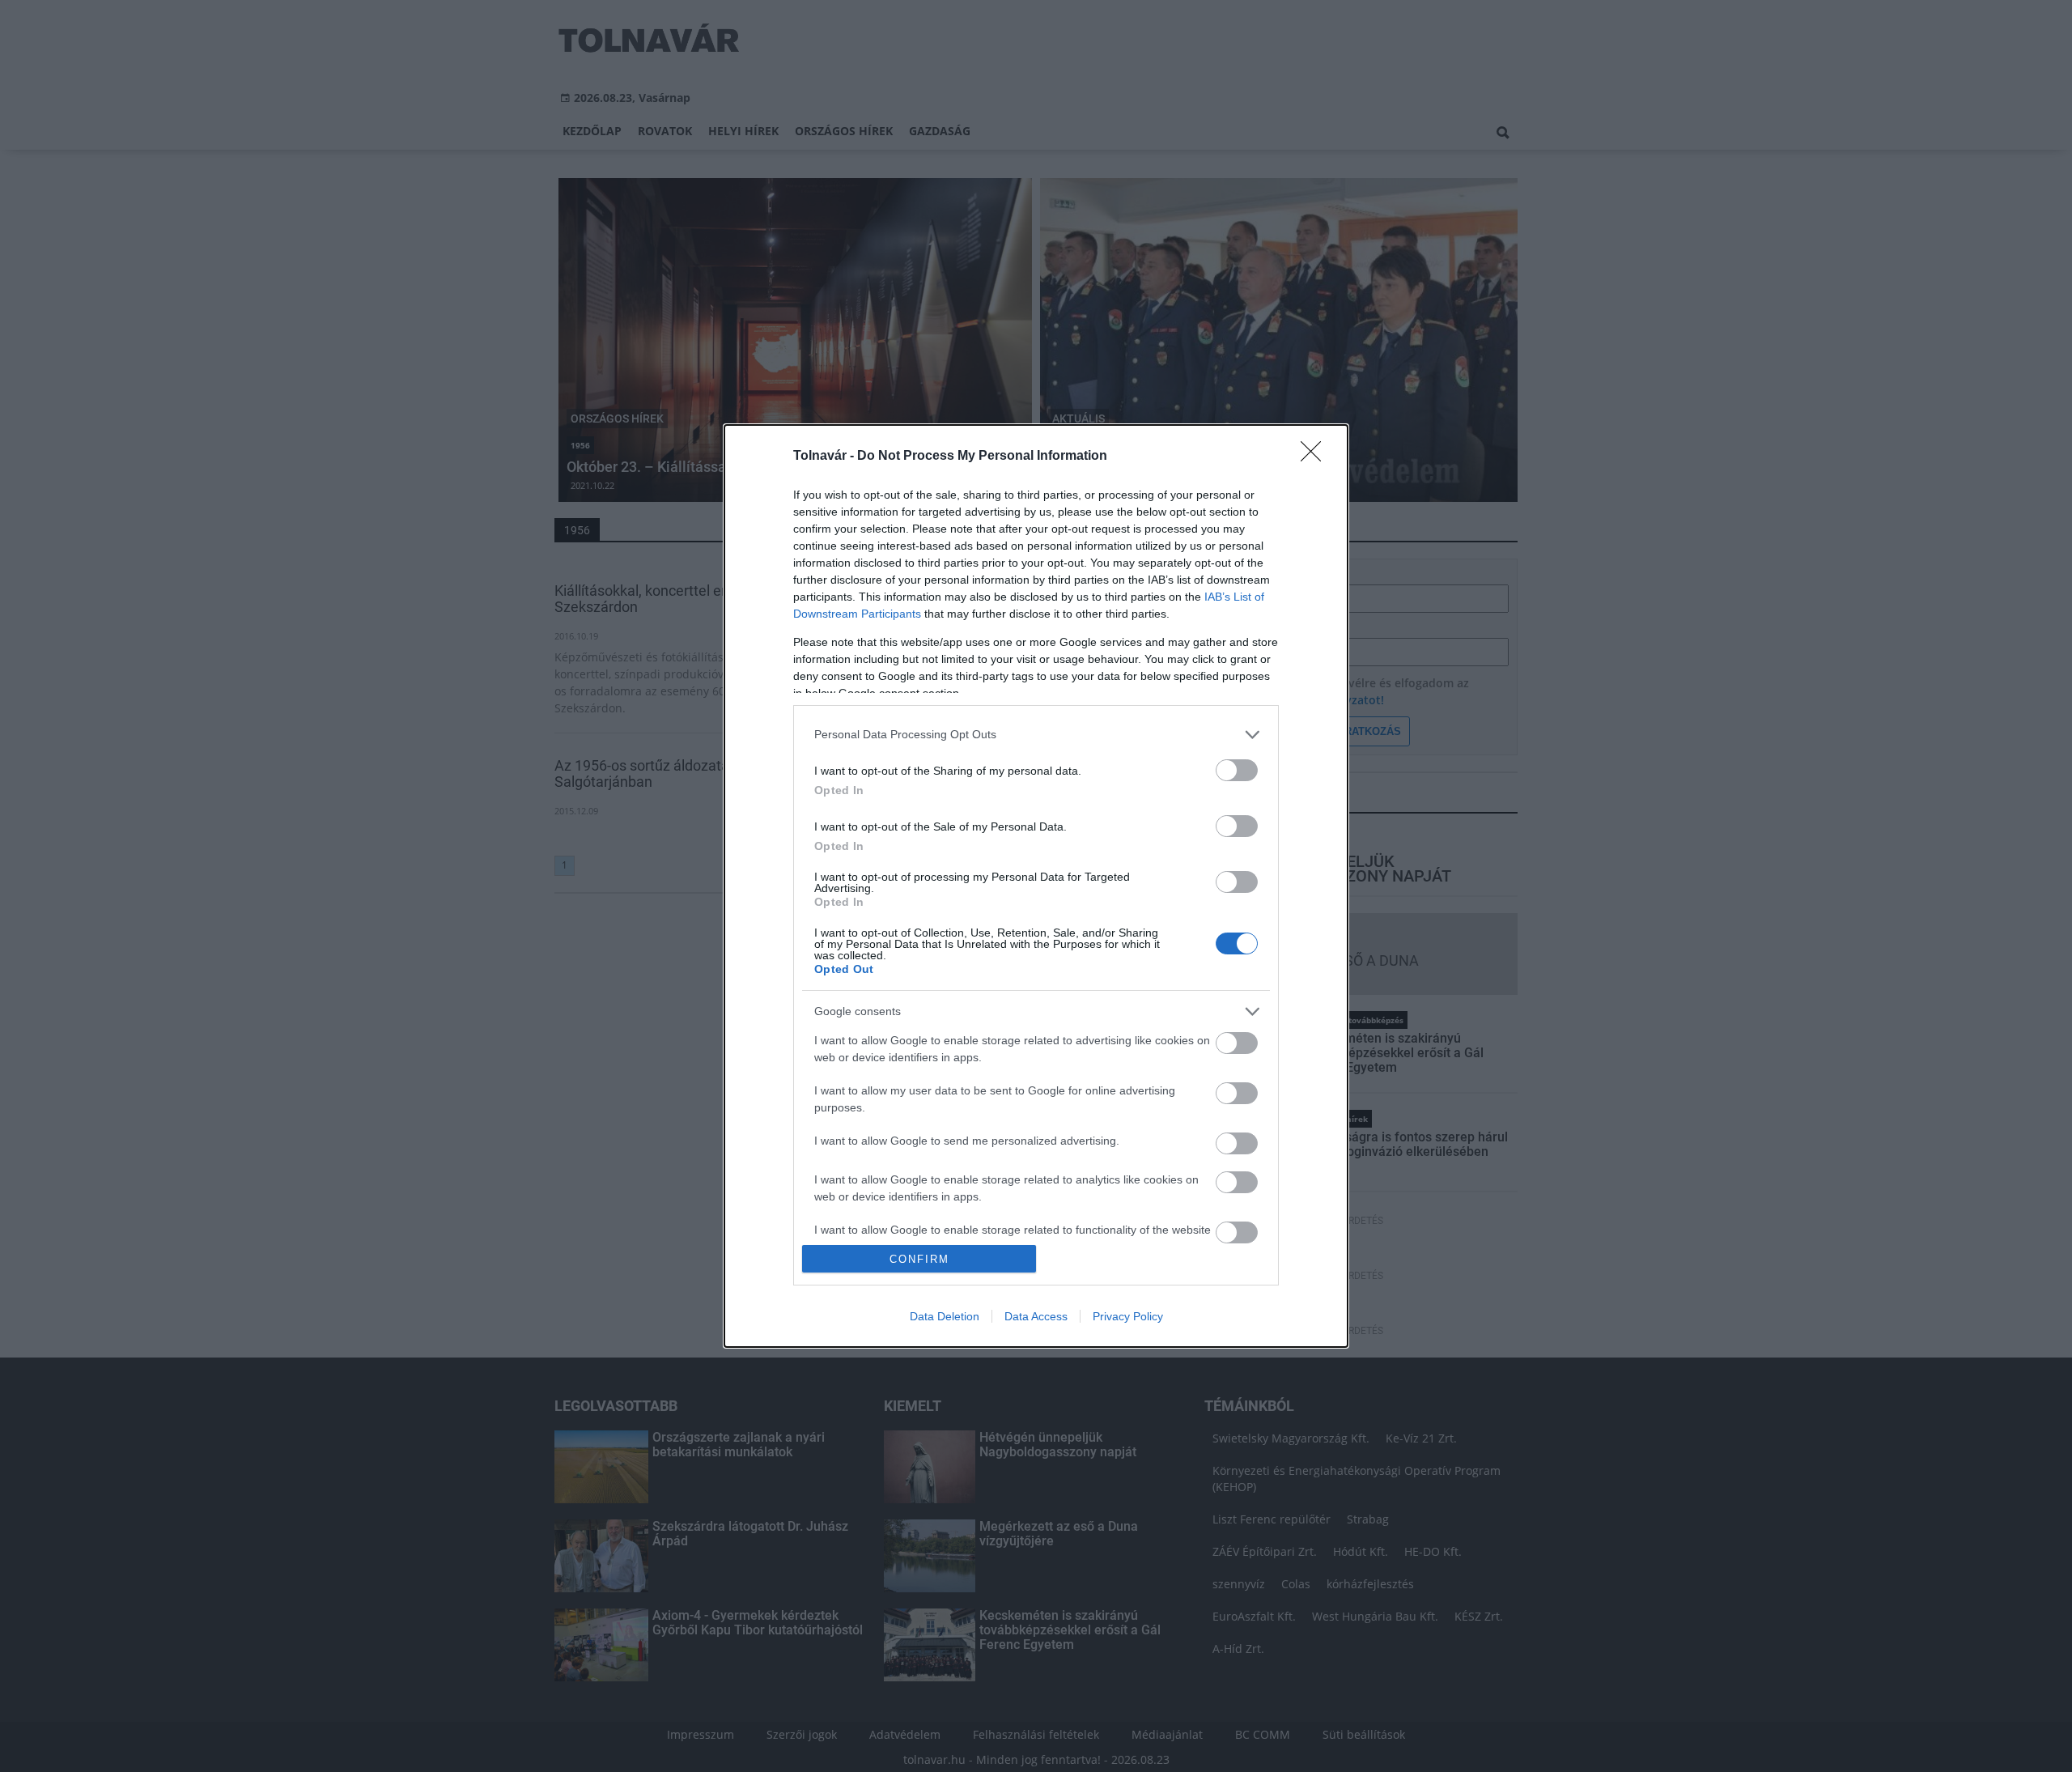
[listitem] (1036, 735)
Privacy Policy (1128, 1316)
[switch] (1237, 770)
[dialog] (1036, 886)
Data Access (1036, 1316)
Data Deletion (945, 1316)
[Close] (1316, 457)
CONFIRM (919, 1259)
